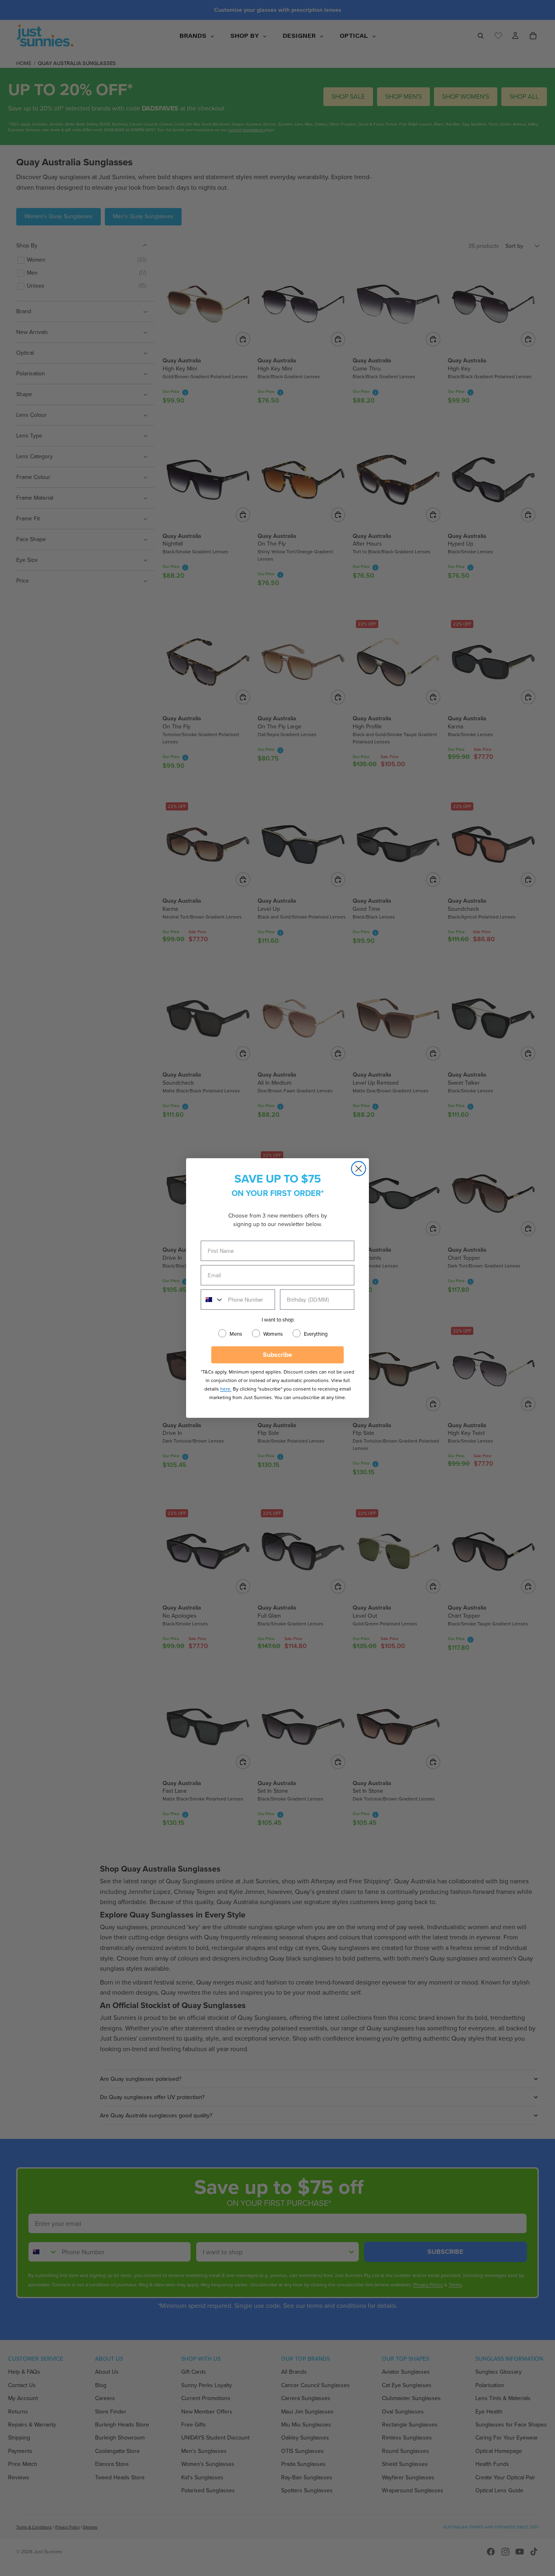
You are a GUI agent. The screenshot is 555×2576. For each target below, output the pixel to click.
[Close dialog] (359, 1169)
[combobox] (212, 1300)
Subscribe (277, 1355)
